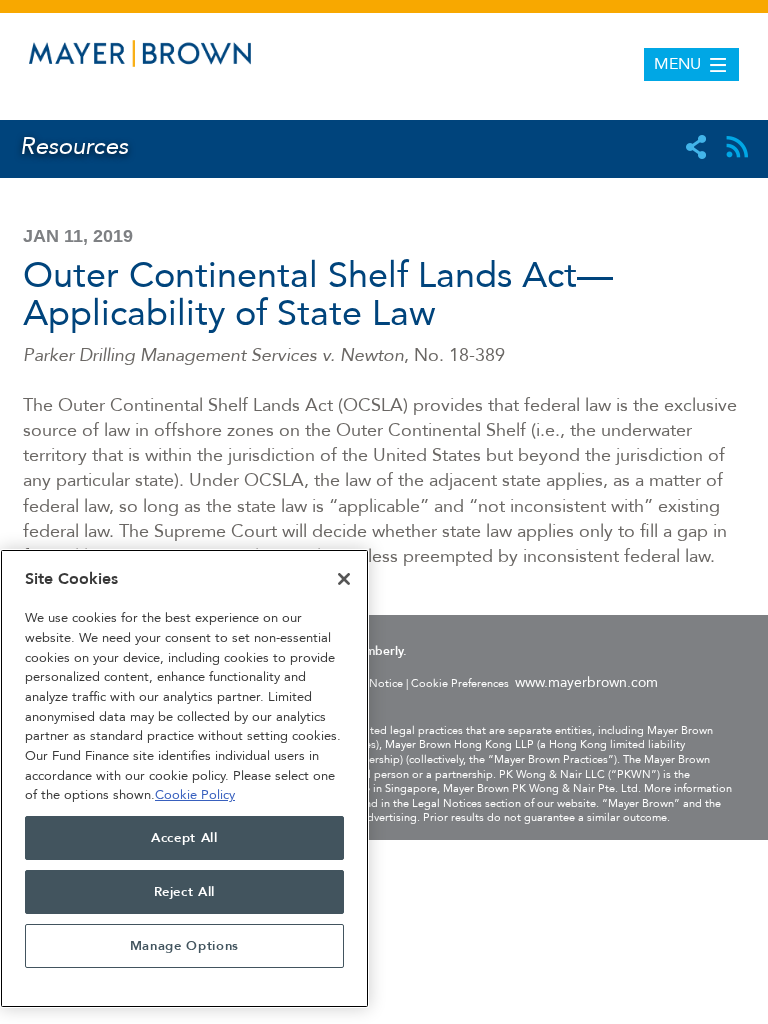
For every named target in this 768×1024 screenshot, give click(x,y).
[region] (184, 778)
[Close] (344, 579)
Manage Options (184, 946)
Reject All (185, 892)
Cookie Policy (195, 795)
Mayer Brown (140, 57)
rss (737, 147)
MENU (677, 64)
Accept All (184, 838)
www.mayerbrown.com (586, 682)
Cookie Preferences (460, 684)
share (696, 147)
